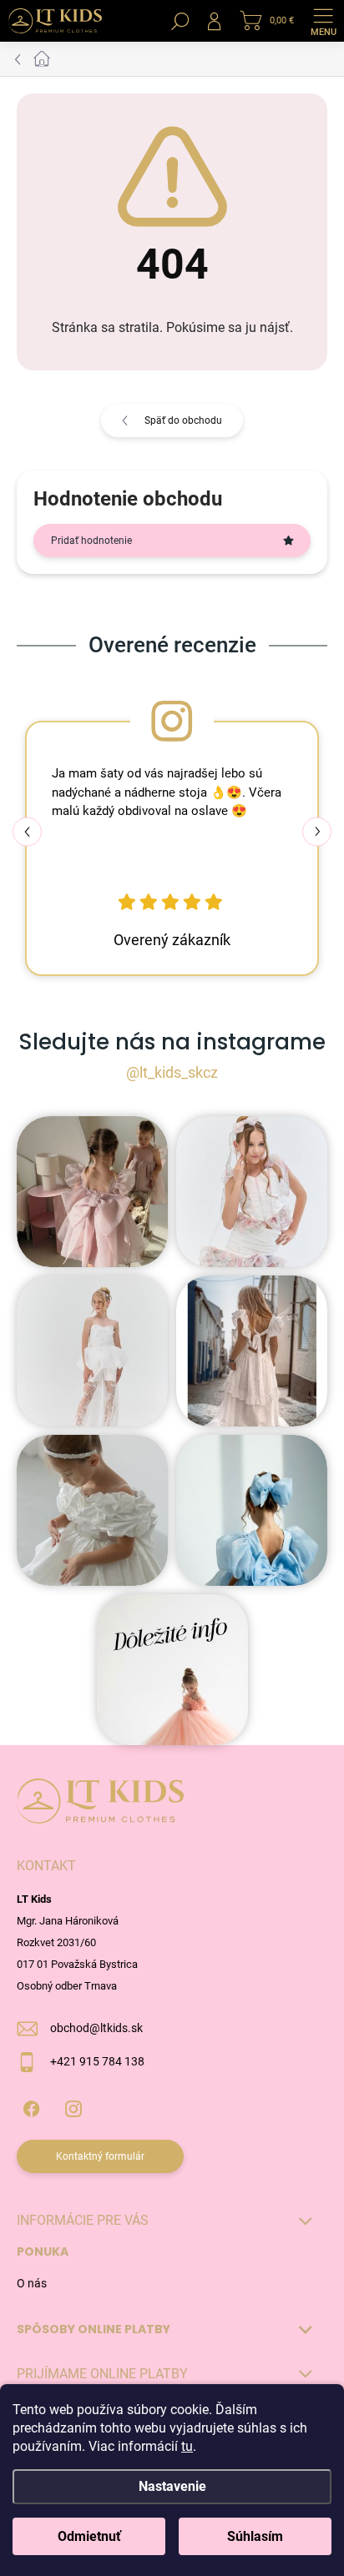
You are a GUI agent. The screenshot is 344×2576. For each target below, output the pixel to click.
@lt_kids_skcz (172, 1072)
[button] (317, 831)
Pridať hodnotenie (91, 541)
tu (187, 2446)
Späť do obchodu (183, 420)
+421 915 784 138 (97, 2061)
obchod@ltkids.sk (96, 2028)
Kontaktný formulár (100, 2156)
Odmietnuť (89, 2536)
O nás (32, 2283)
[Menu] (323, 21)
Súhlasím (255, 2536)
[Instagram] (73, 2106)
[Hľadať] (180, 21)
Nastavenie (172, 2486)
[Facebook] (31, 2106)
